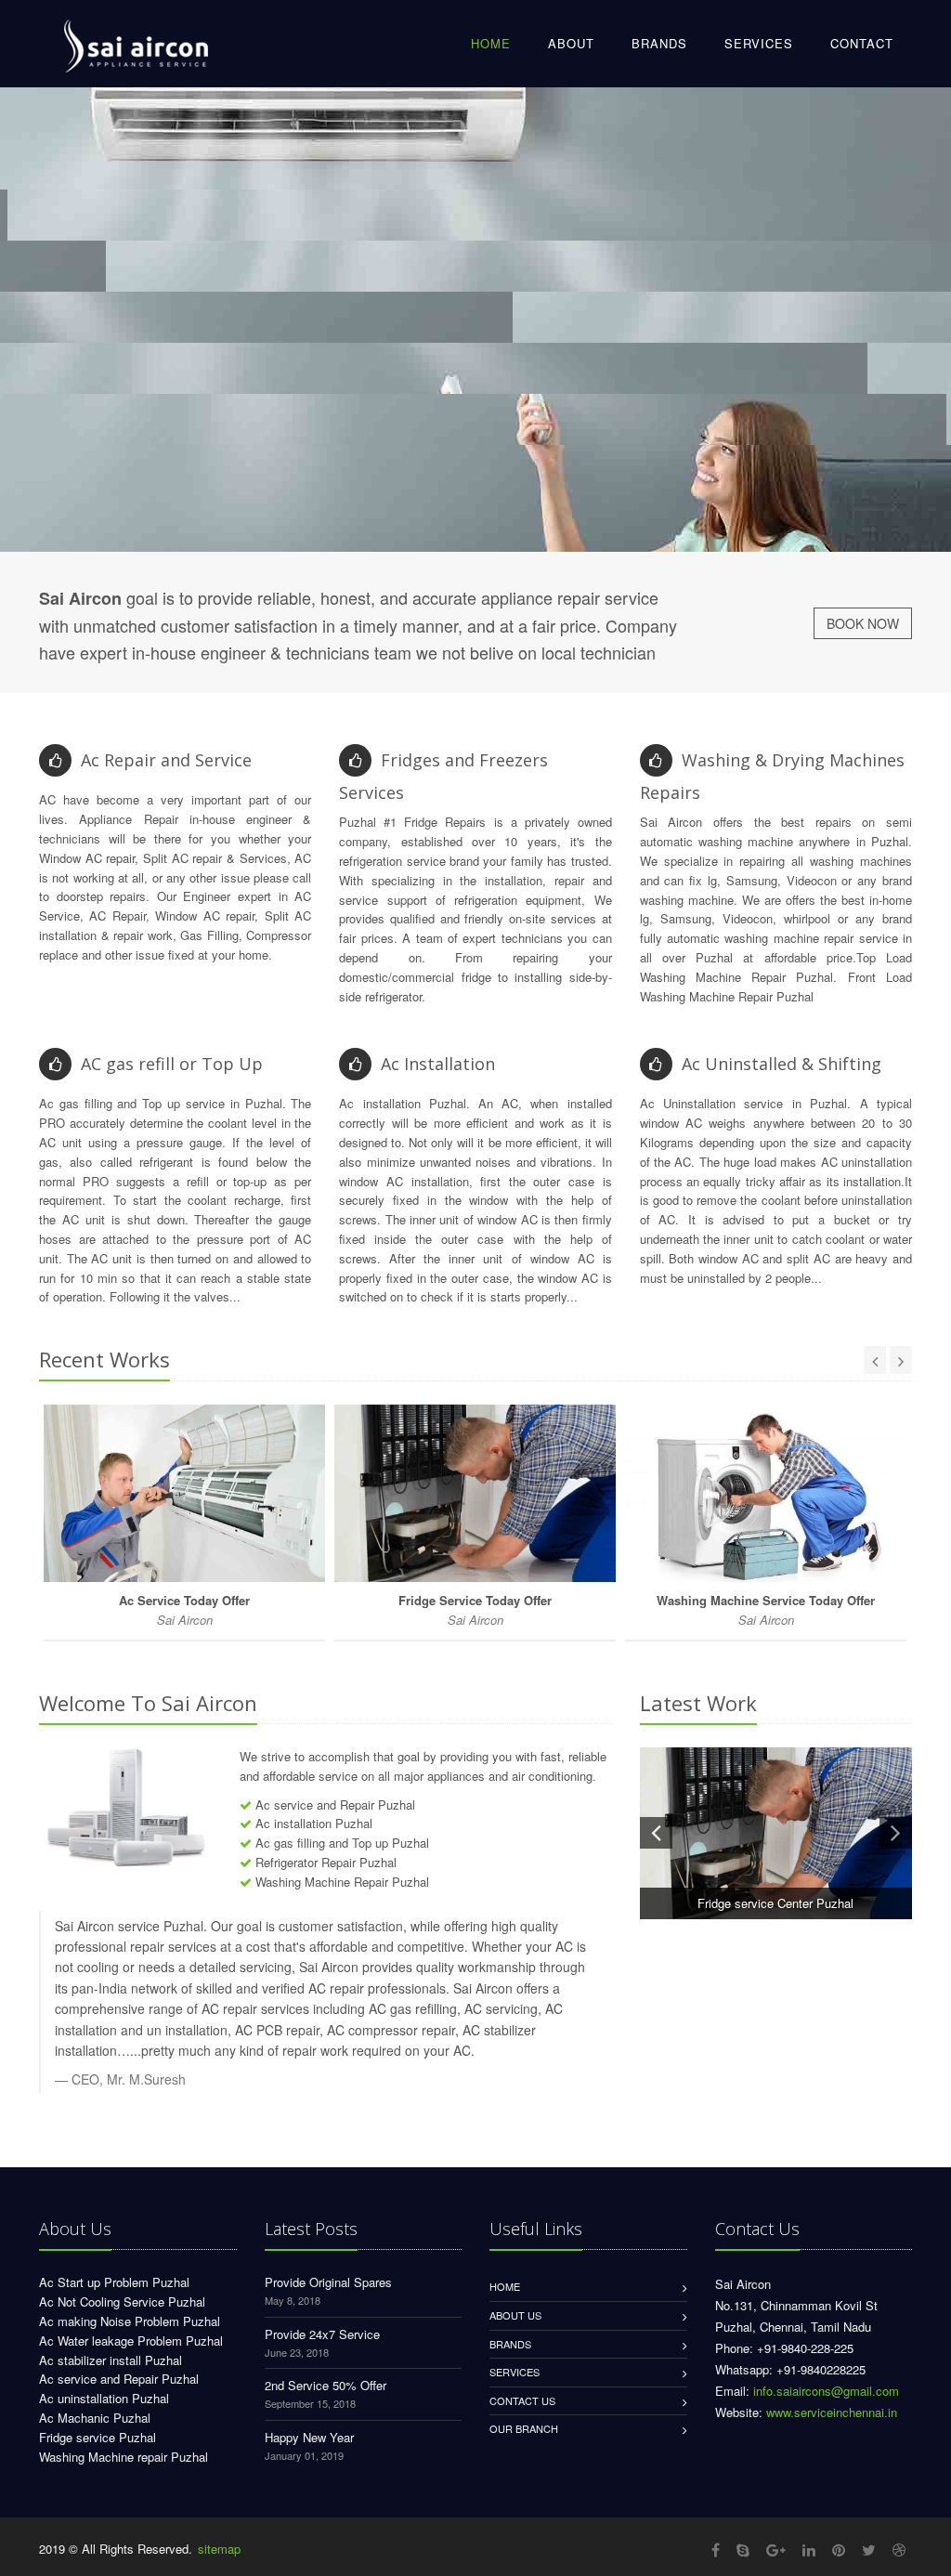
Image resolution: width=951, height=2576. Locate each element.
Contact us (522, 2400)
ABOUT (571, 43)
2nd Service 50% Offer (326, 2385)
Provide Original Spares (328, 2282)
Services (515, 2372)
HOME (491, 43)
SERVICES (759, 43)
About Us (515, 2315)
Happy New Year (309, 2437)
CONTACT (862, 43)
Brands (510, 2344)
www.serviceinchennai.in (832, 2412)
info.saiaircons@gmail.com (826, 2391)
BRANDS (659, 43)
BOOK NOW (863, 623)
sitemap (219, 2549)
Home (505, 2286)
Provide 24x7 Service (322, 2334)
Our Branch (524, 2428)
